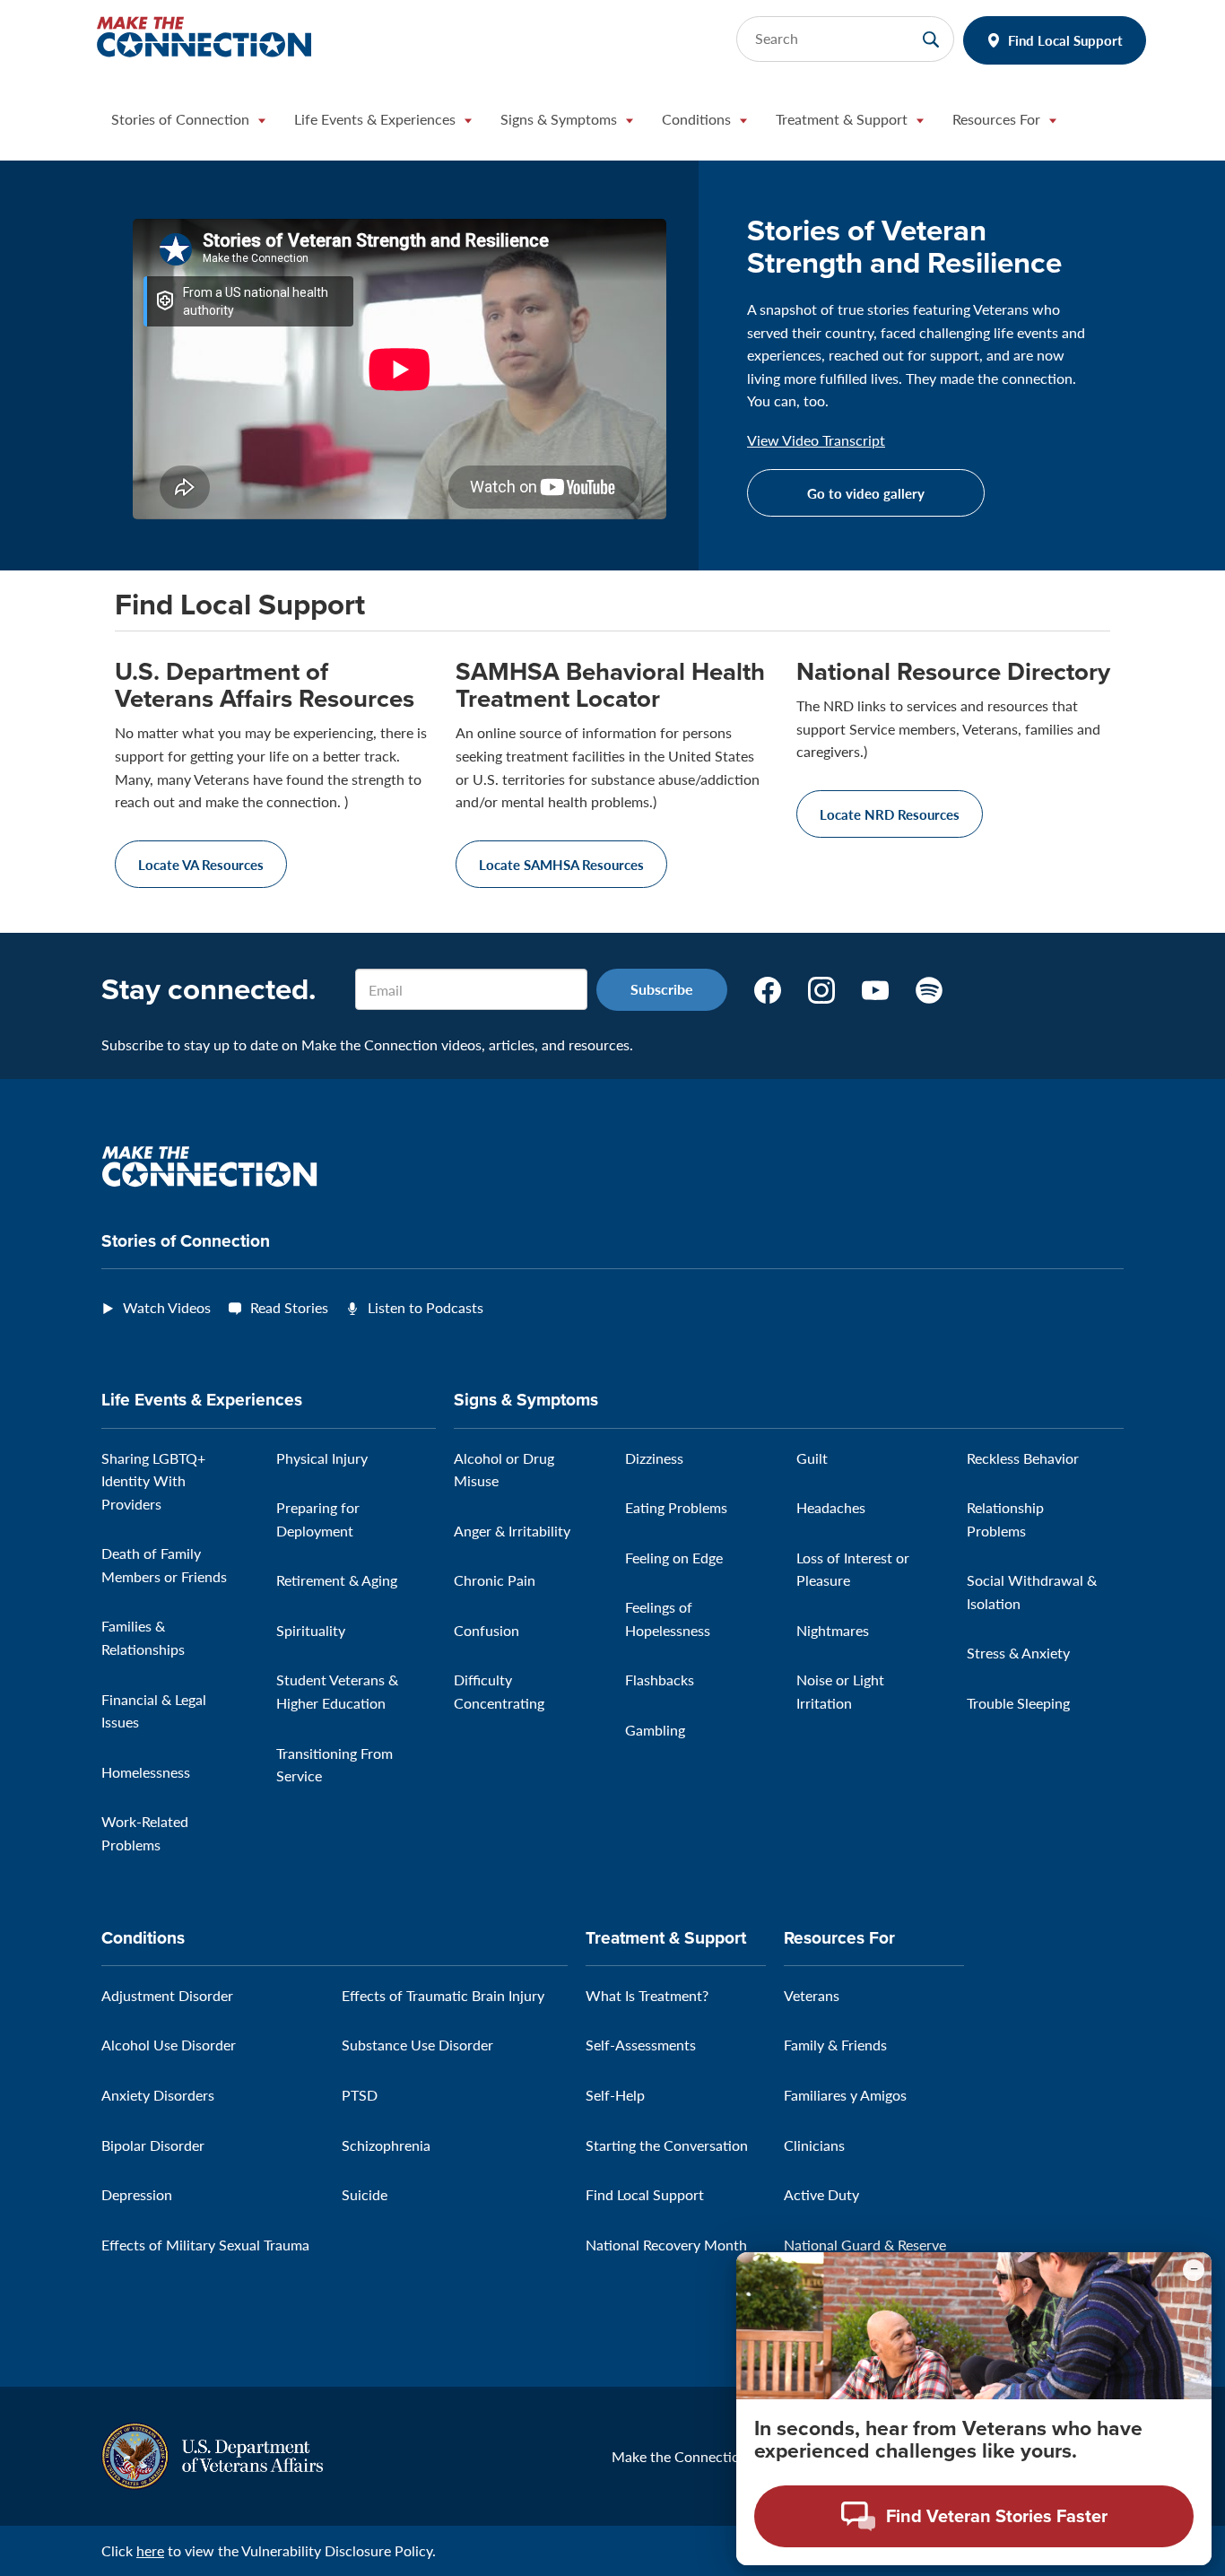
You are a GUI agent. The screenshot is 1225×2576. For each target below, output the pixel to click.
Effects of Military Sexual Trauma (205, 2245)
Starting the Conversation (667, 2145)
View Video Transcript (816, 440)
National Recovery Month (666, 2245)
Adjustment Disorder (167, 1995)
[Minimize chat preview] (1194, 2270)
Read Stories (289, 1307)
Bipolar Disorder (153, 2145)
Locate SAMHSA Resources (561, 864)
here (150, 2550)
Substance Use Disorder (417, 2045)
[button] (188, 124)
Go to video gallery (866, 493)
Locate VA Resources (201, 864)
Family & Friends (835, 2045)
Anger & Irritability (512, 1531)
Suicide (365, 2194)
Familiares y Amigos (845, 2095)
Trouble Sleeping (1018, 1703)
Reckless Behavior (1023, 1458)
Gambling (655, 1730)
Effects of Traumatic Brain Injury (443, 1995)
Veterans (812, 1995)
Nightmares (833, 1630)
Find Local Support (1065, 40)
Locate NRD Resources (890, 814)
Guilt (812, 1458)
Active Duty (821, 2194)
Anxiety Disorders (158, 2095)
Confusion (487, 1630)
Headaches (831, 1507)
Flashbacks (660, 1680)
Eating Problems (676, 1507)
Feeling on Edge (674, 1558)
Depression (137, 2194)
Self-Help (615, 2095)
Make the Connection (680, 2456)
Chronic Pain (495, 1580)
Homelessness (146, 1772)
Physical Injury (322, 1458)
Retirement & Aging (337, 1580)
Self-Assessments (641, 2045)
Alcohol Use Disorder (169, 2045)
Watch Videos (167, 1307)
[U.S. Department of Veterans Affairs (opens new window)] (212, 2454)
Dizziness (654, 1458)
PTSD (360, 2095)
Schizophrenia (386, 2145)
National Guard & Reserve (865, 2245)
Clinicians (814, 2145)
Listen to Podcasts (426, 1307)
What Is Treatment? (647, 1995)
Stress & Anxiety (1018, 1653)
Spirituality (311, 1630)
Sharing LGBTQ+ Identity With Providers (153, 1481)
